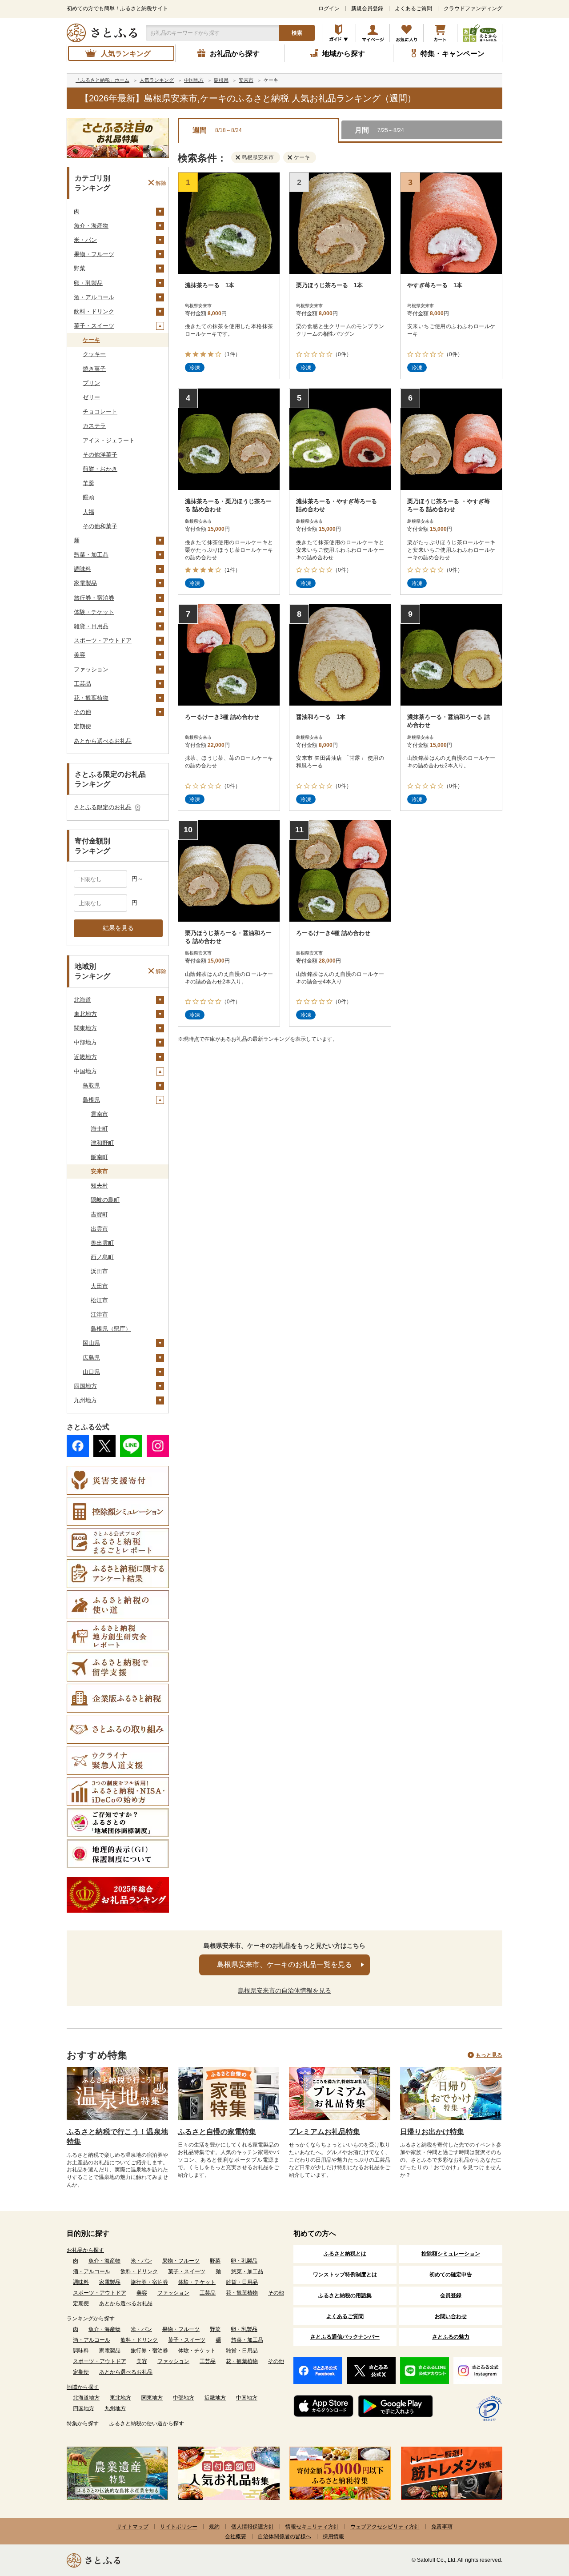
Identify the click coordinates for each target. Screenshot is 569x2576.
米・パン (85, 240)
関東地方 (85, 1028)
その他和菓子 (100, 526)
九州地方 (85, 1400)
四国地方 (85, 1386)
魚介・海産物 (91, 226)
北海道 (82, 1000)
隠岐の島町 (105, 1200)
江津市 (99, 1314)
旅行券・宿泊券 (94, 598)
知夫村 (99, 1186)
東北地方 (85, 1014)
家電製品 (85, 583)
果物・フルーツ (94, 254)
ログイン (329, 8)
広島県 (91, 1358)
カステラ (94, 426)
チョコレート (100, 411)
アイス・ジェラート (109, 440)
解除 (161, 183)
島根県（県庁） (111, 1329)
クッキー (94, 354)
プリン (91, 383)
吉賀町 (99, 1214)
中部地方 (85, 1042)
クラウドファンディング (473, 8)
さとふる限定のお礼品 (103, 807)
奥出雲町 (102, 1243)
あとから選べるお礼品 (103, 741)
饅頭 (88, 497)
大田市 (99, 1286)
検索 (297, 33)
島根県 (91, 1100)
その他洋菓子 (100, 455)
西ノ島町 (102, 1257)
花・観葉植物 (91, 698)
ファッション (91, 669)
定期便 (82, 726)
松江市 (99, 1300)
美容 (80, 655)
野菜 (80, 268)
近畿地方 (85, 1057)
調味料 (82, 569)
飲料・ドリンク (94, 311)
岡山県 (91, 1343)
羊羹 (88, 483)
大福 (88, 512)
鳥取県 (91, 1085)
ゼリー (91, 397)
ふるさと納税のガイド (339, 33)
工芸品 (82, 684)
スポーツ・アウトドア (103, 640)
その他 (82, 712)
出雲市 (99, 1229)
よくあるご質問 (413, 8)
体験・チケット (94, 612)
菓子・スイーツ (94, 326)
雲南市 (99, 1114)
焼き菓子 (94, 369)
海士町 (99, 1129)
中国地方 (85, 1071)
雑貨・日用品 (91, 626)
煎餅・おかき (100, 469)
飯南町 (99, 1157)
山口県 (91, 1372)
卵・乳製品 (88, 283)
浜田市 (99, 1271)
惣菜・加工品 (91, 555)
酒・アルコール (94, 297)
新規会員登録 (367, 8)
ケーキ (91, 340)
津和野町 (102, 1143)
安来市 (99, 1171)
